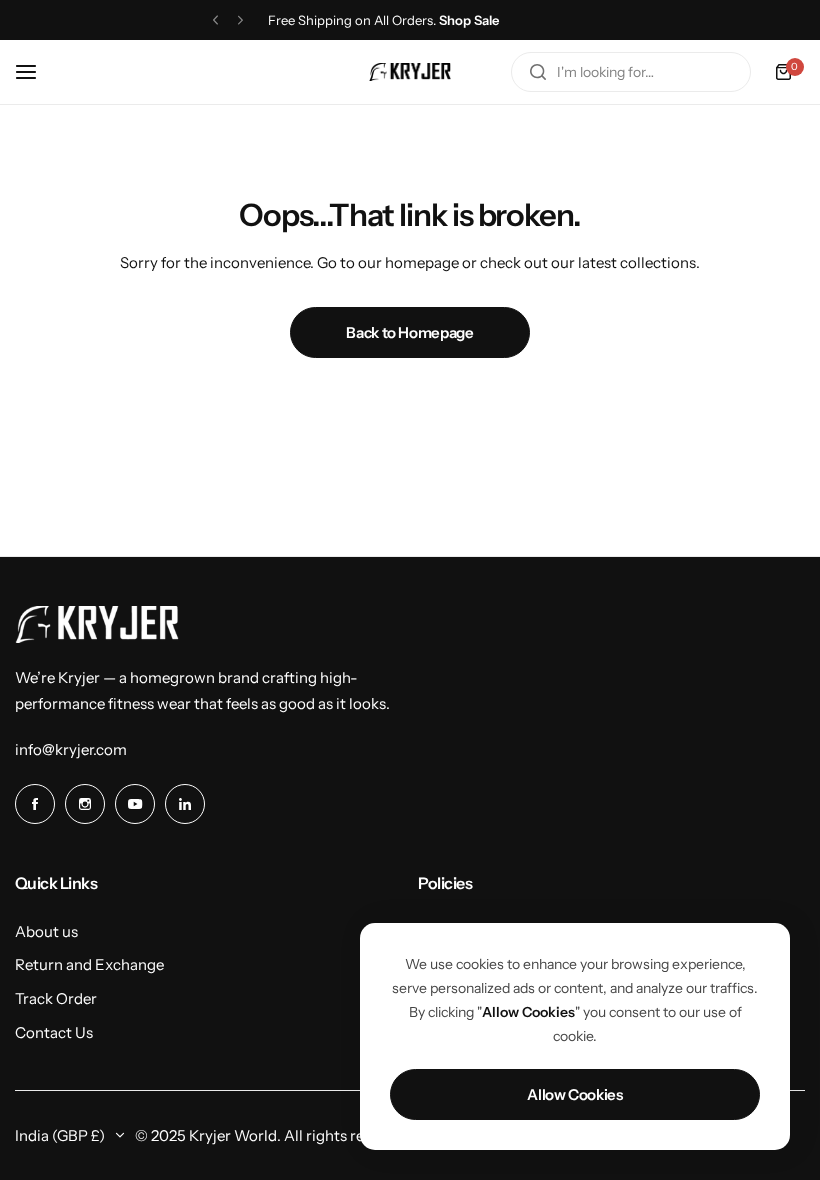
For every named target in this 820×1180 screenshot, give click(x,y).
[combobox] (631, 72)
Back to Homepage (409, 332)
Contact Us (54, 1032)
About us (46, 931)
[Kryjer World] (410, 72)
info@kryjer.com (71, 749)
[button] (215, 20)
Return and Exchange (89, 964)
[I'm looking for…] (538, 72)
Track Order (56, 998)
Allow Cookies (574, 1094)
